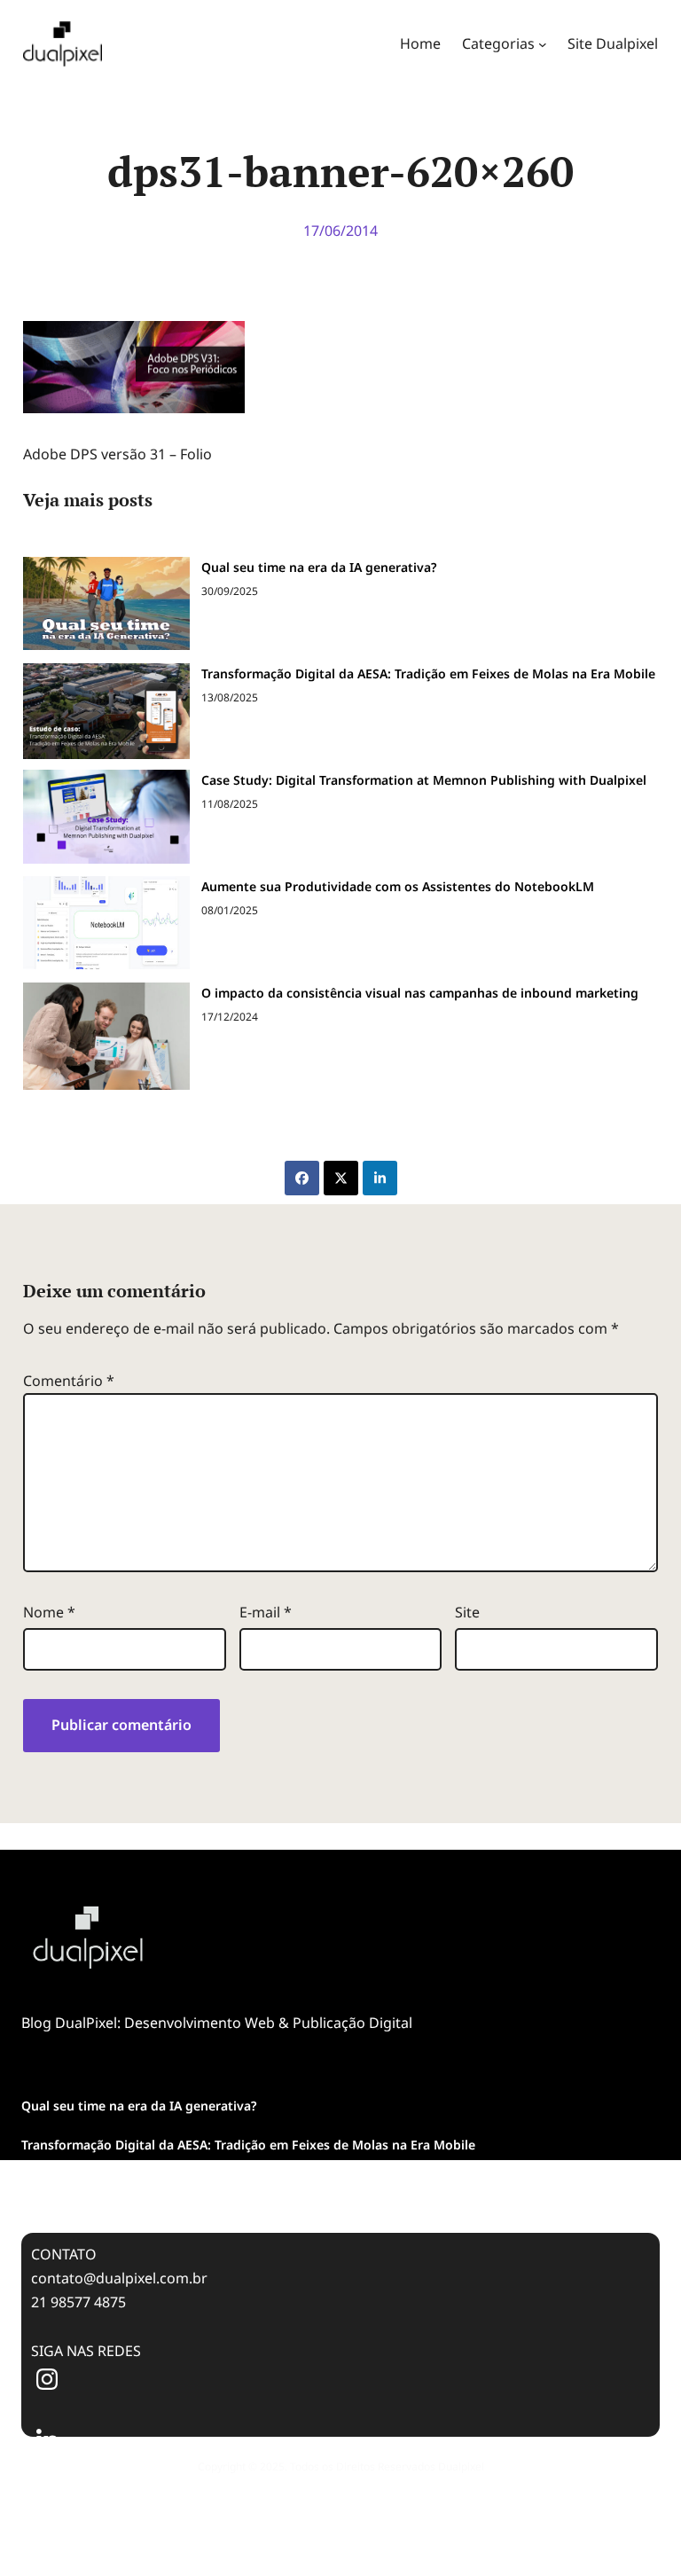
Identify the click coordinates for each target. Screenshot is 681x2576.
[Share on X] (341, 1178)
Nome (49, 1612)
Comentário (69, 1381)
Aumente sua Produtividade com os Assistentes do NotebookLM (398, 886)
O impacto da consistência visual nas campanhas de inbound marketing (420, 993)
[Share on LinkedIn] (380, 1178)
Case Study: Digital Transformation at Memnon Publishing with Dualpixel (424, 780)
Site (467, 1612)
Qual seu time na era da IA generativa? (319, 567)
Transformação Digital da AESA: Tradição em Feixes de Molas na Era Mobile (428, 673)
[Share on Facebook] (302, 1178)
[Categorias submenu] (543, 44)
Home (420, 43)
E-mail (266, 1612)
